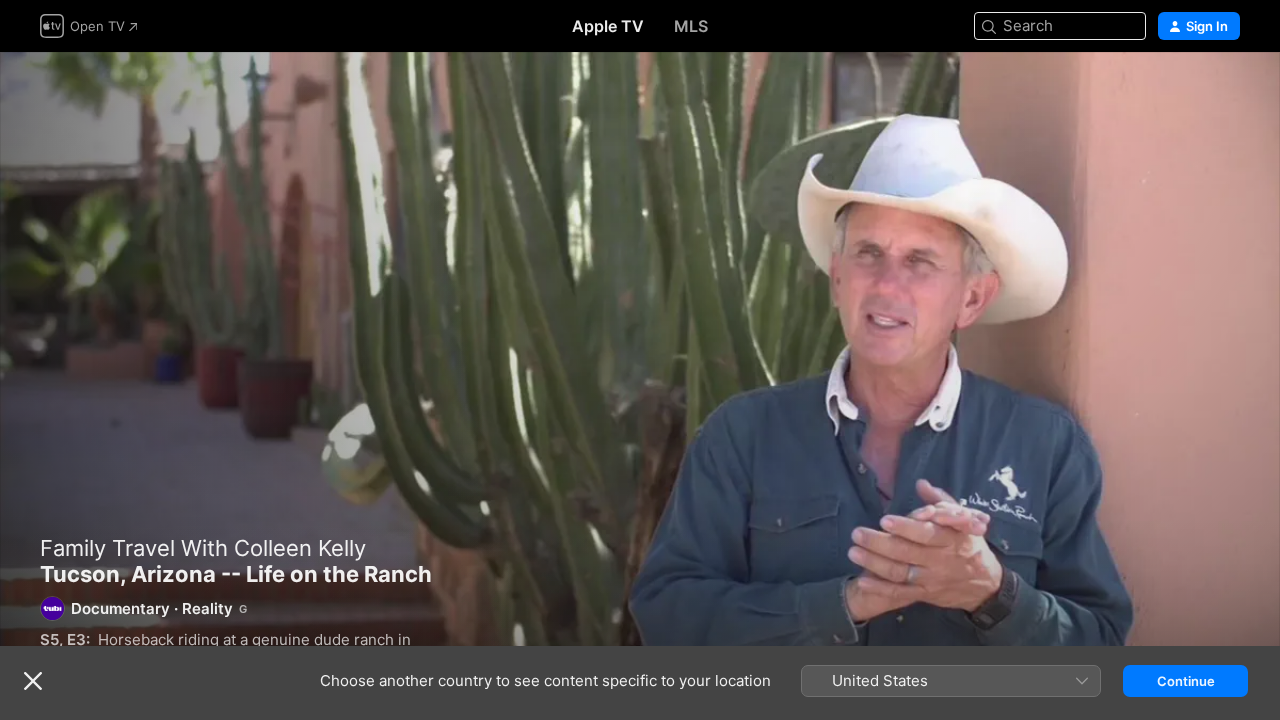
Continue (1186, 681)
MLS (691, 26)
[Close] (33, 681)
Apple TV (608, 26)
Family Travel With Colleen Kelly (203, 548)
